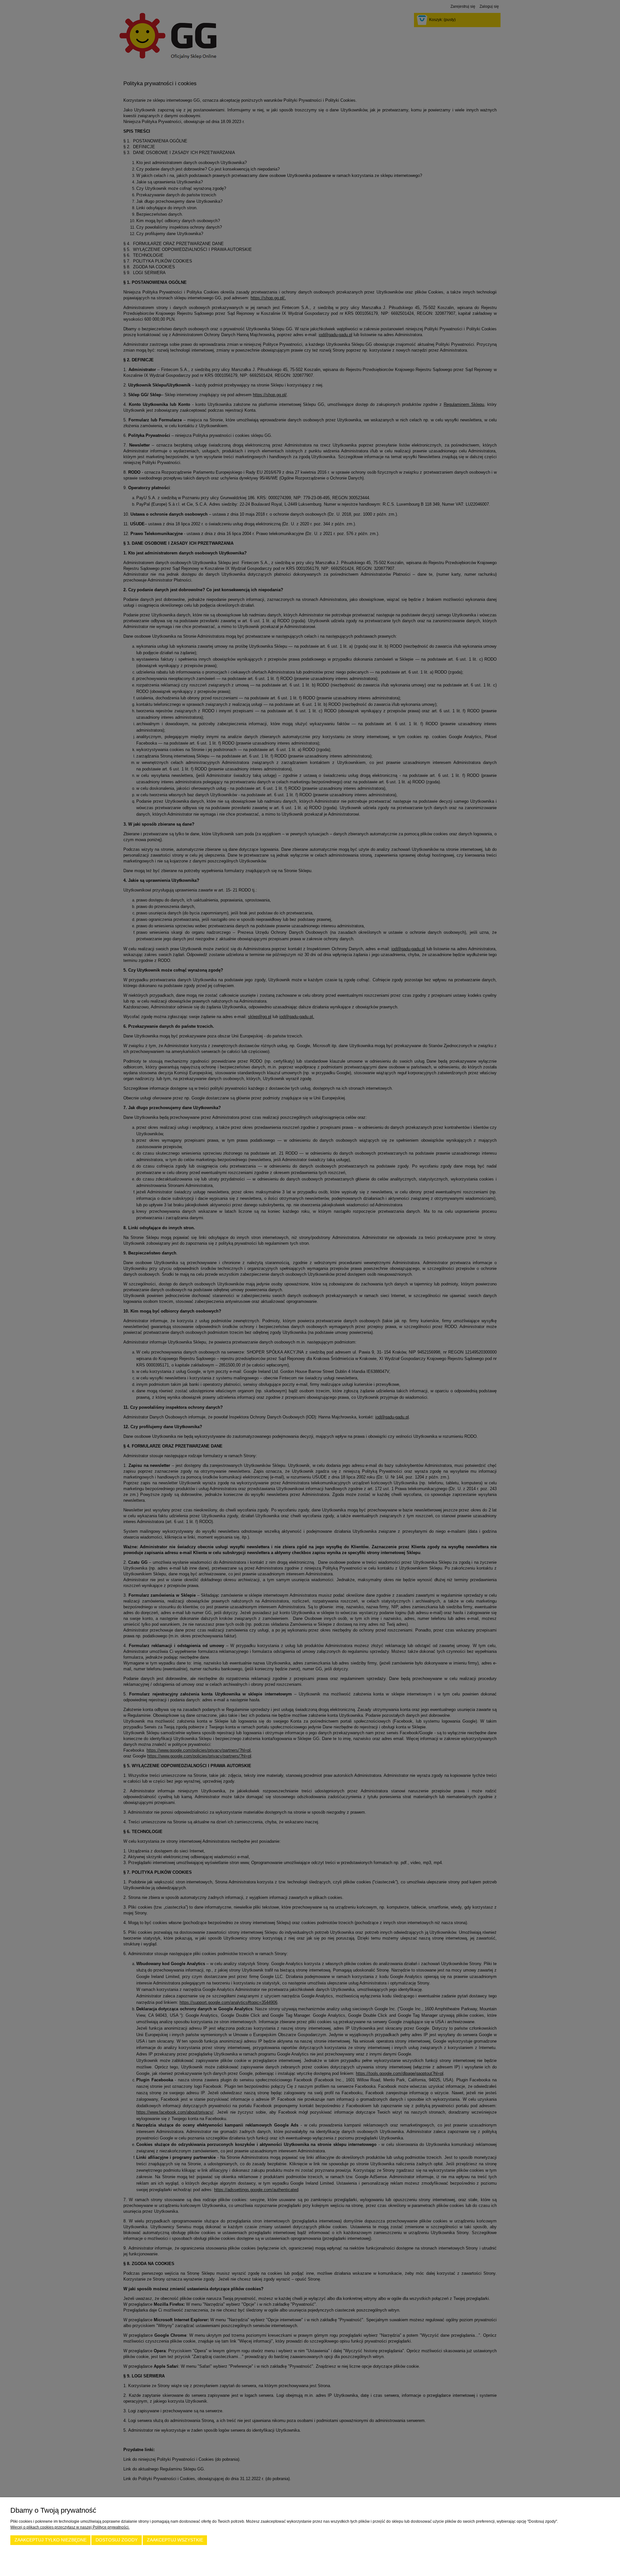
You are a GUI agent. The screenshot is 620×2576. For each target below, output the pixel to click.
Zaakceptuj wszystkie (175, 2540)
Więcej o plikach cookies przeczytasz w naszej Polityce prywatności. (70, 2527)
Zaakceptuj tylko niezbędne (51, 2540)
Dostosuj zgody (117, 2540)
